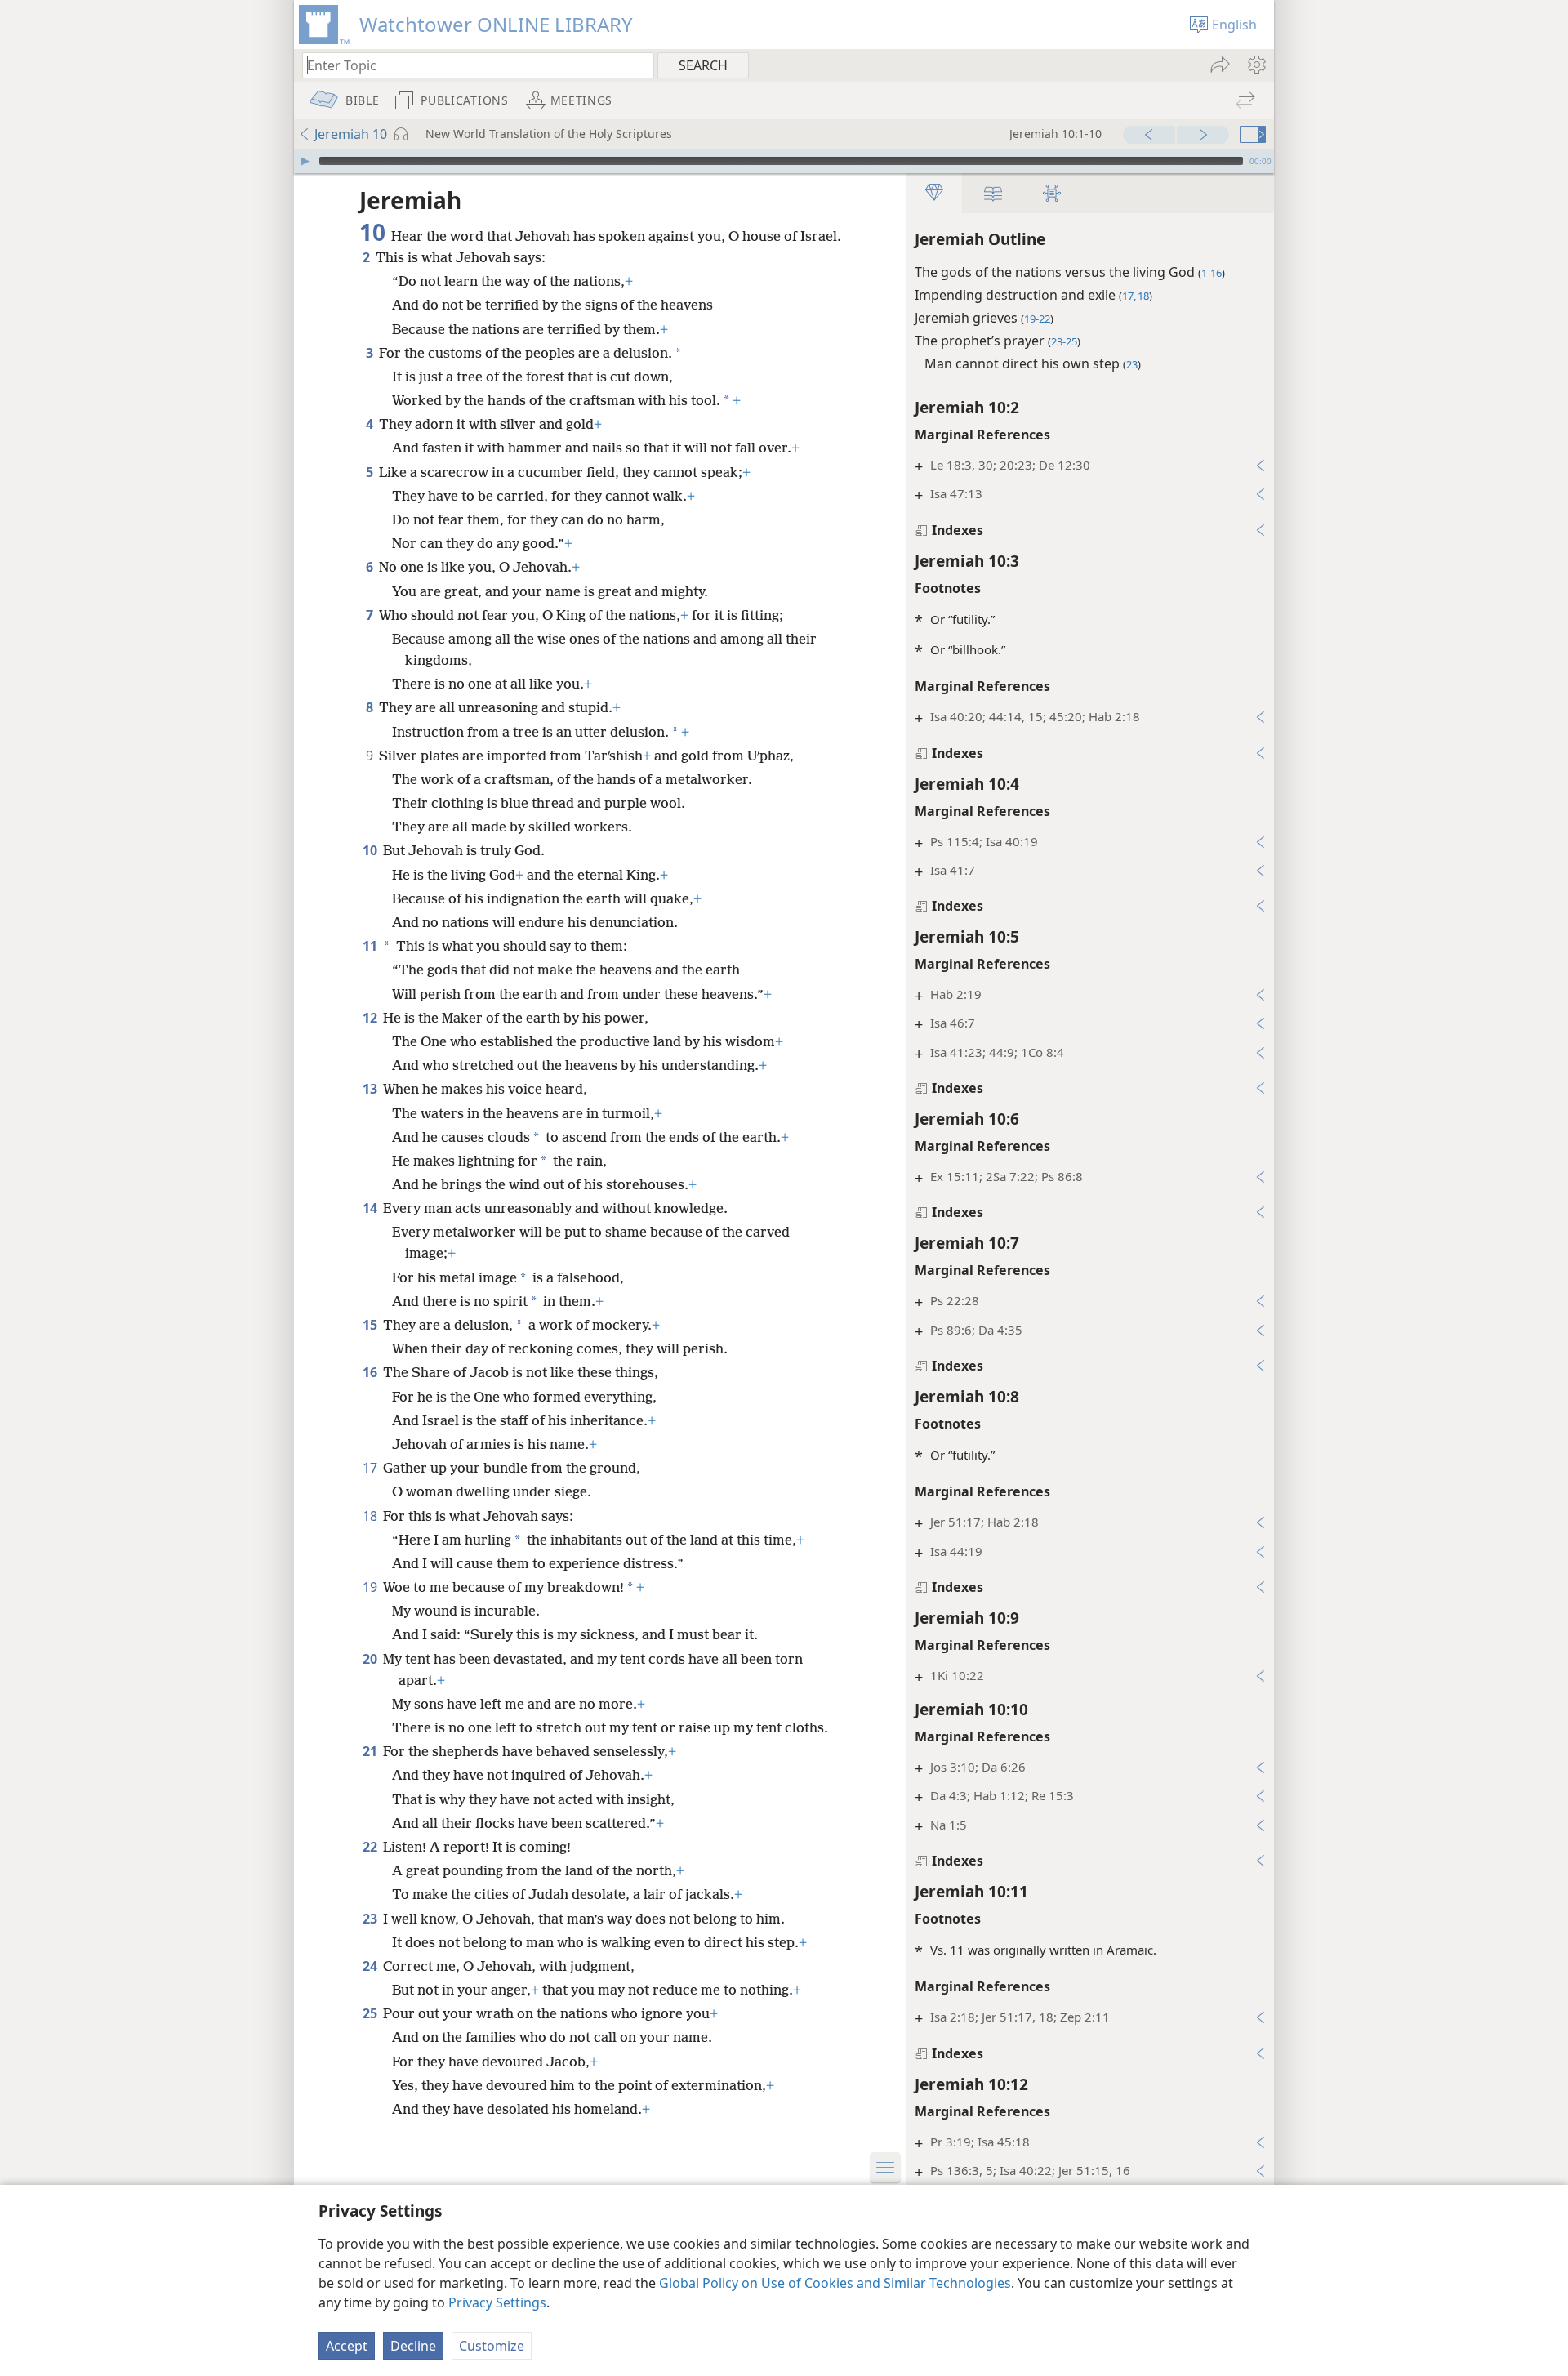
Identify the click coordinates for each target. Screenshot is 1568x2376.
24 (371, 1966)
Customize (492, 2346)
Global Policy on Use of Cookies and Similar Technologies (835, 2283)
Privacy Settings (497, 2302)
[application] (784, 161)
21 (371, 1751)
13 (371, 1089)
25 (371, 2013)
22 (371, 1847)
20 (371, 1659)
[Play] (305, 161)
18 (371, 1516)
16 (371, 1372)
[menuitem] (1256, 65)
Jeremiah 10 (351, 134)
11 (370, 946)
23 (371, 1919)
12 (371, 1018)
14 (371, 1208)
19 (371, 1587)
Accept (347, 2346)
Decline (413, 2346)
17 (371, 1468)
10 (371, 850)
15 (371, 1325)
